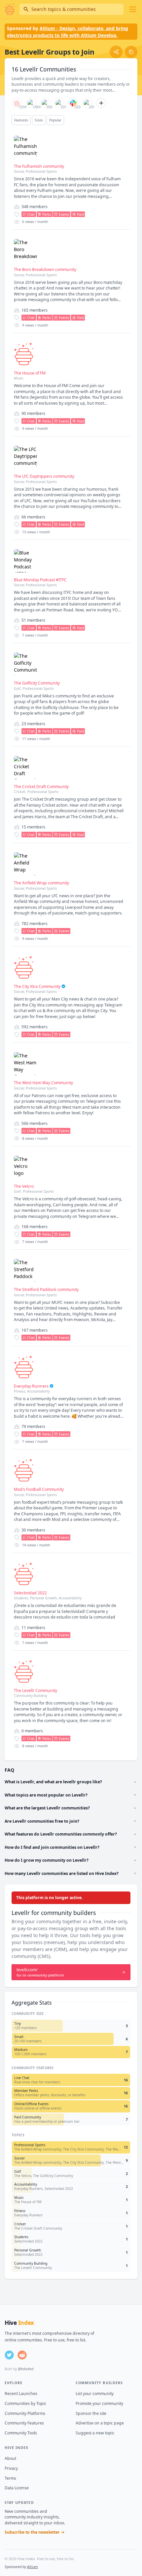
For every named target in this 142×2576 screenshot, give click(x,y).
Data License (17, 2488)
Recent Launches (21, 2394)
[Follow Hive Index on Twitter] (9, 2355)
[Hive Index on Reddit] (22, 2355)
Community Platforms (25, 2413)
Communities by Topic (25, 2403)
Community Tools (21, 2433)
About (10, 2458)
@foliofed (26, 2369)
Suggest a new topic (95, 2433)
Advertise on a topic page (100, 2423)
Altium (33, 2567)
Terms (10, 2478)
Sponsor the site (91, 2413)
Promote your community (99, 2403)
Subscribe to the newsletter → (35, 2532)
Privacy (11, 2468)
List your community (95, 2394)
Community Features (24, 2423)
